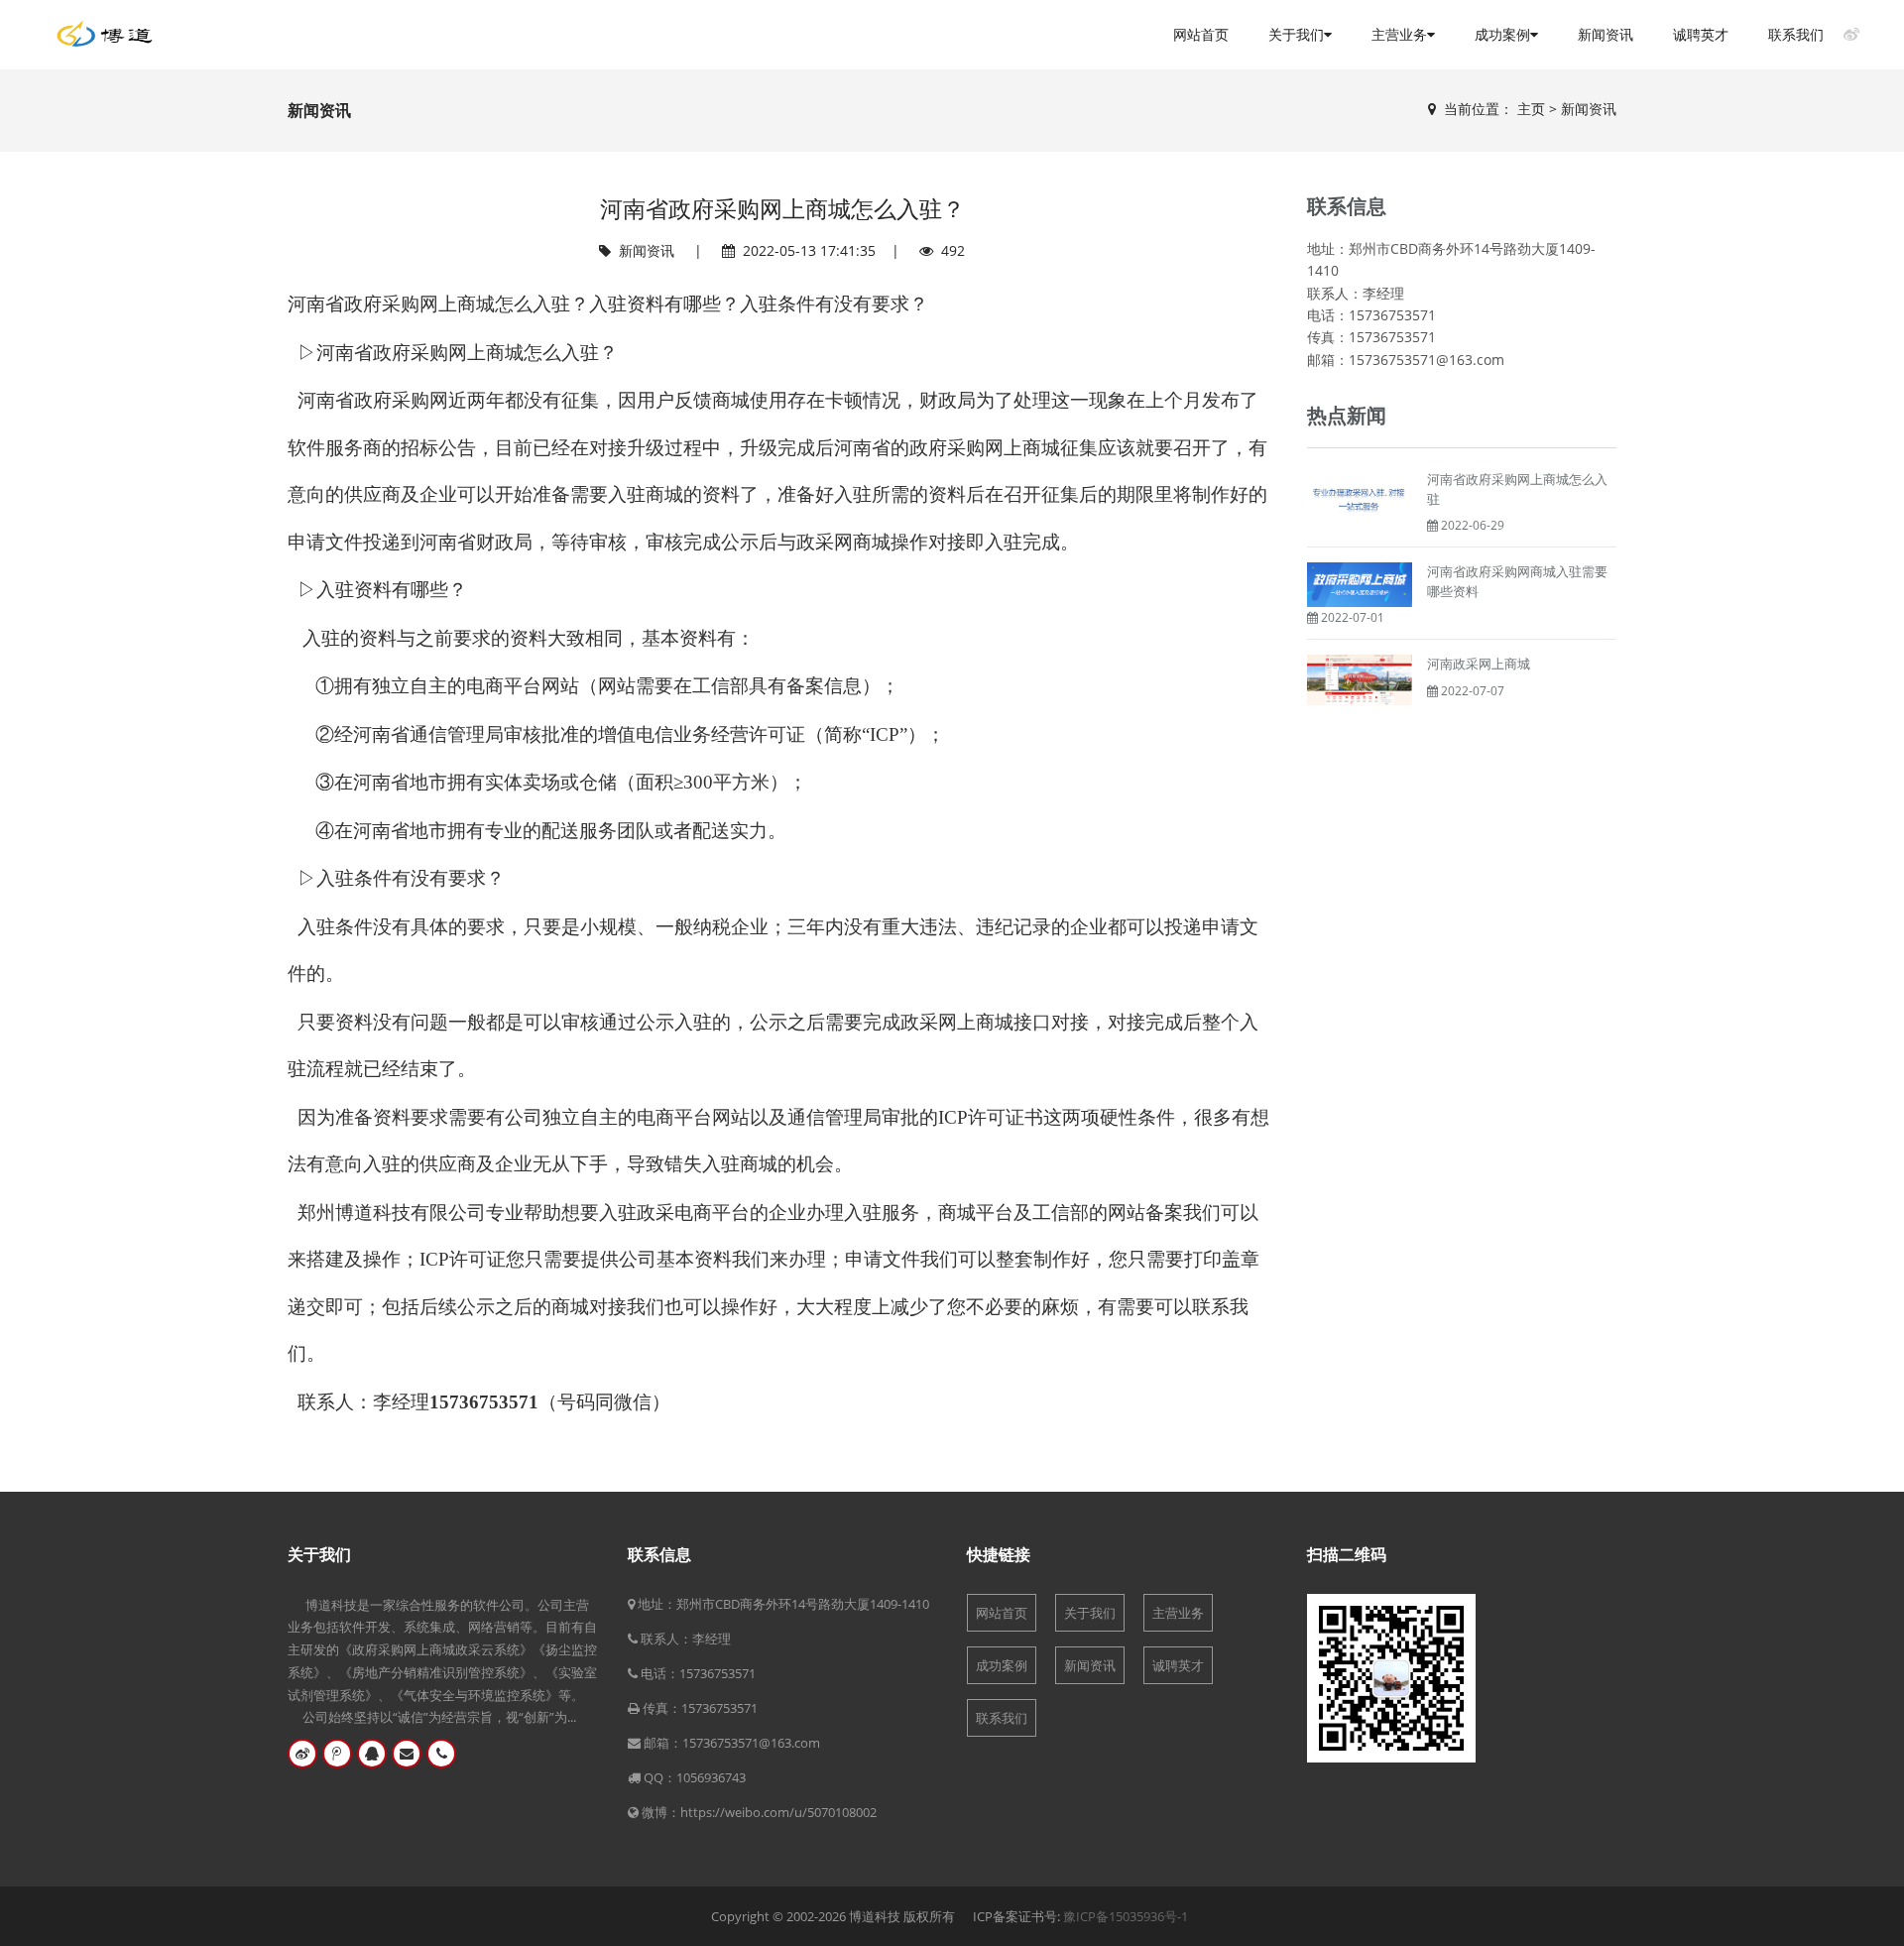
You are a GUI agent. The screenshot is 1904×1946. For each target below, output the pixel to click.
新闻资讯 (1606, 34)
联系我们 (1796, 34)
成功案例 (1502, 34)
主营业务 (1399, 34)
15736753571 (717, 1673)
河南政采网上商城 (1479, 664)
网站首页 (1201, 34)
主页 (1531, 109)
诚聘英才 (1701, 34)
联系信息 (659, 1554)
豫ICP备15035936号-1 (1126, 1916)
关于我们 (1296, 34)
